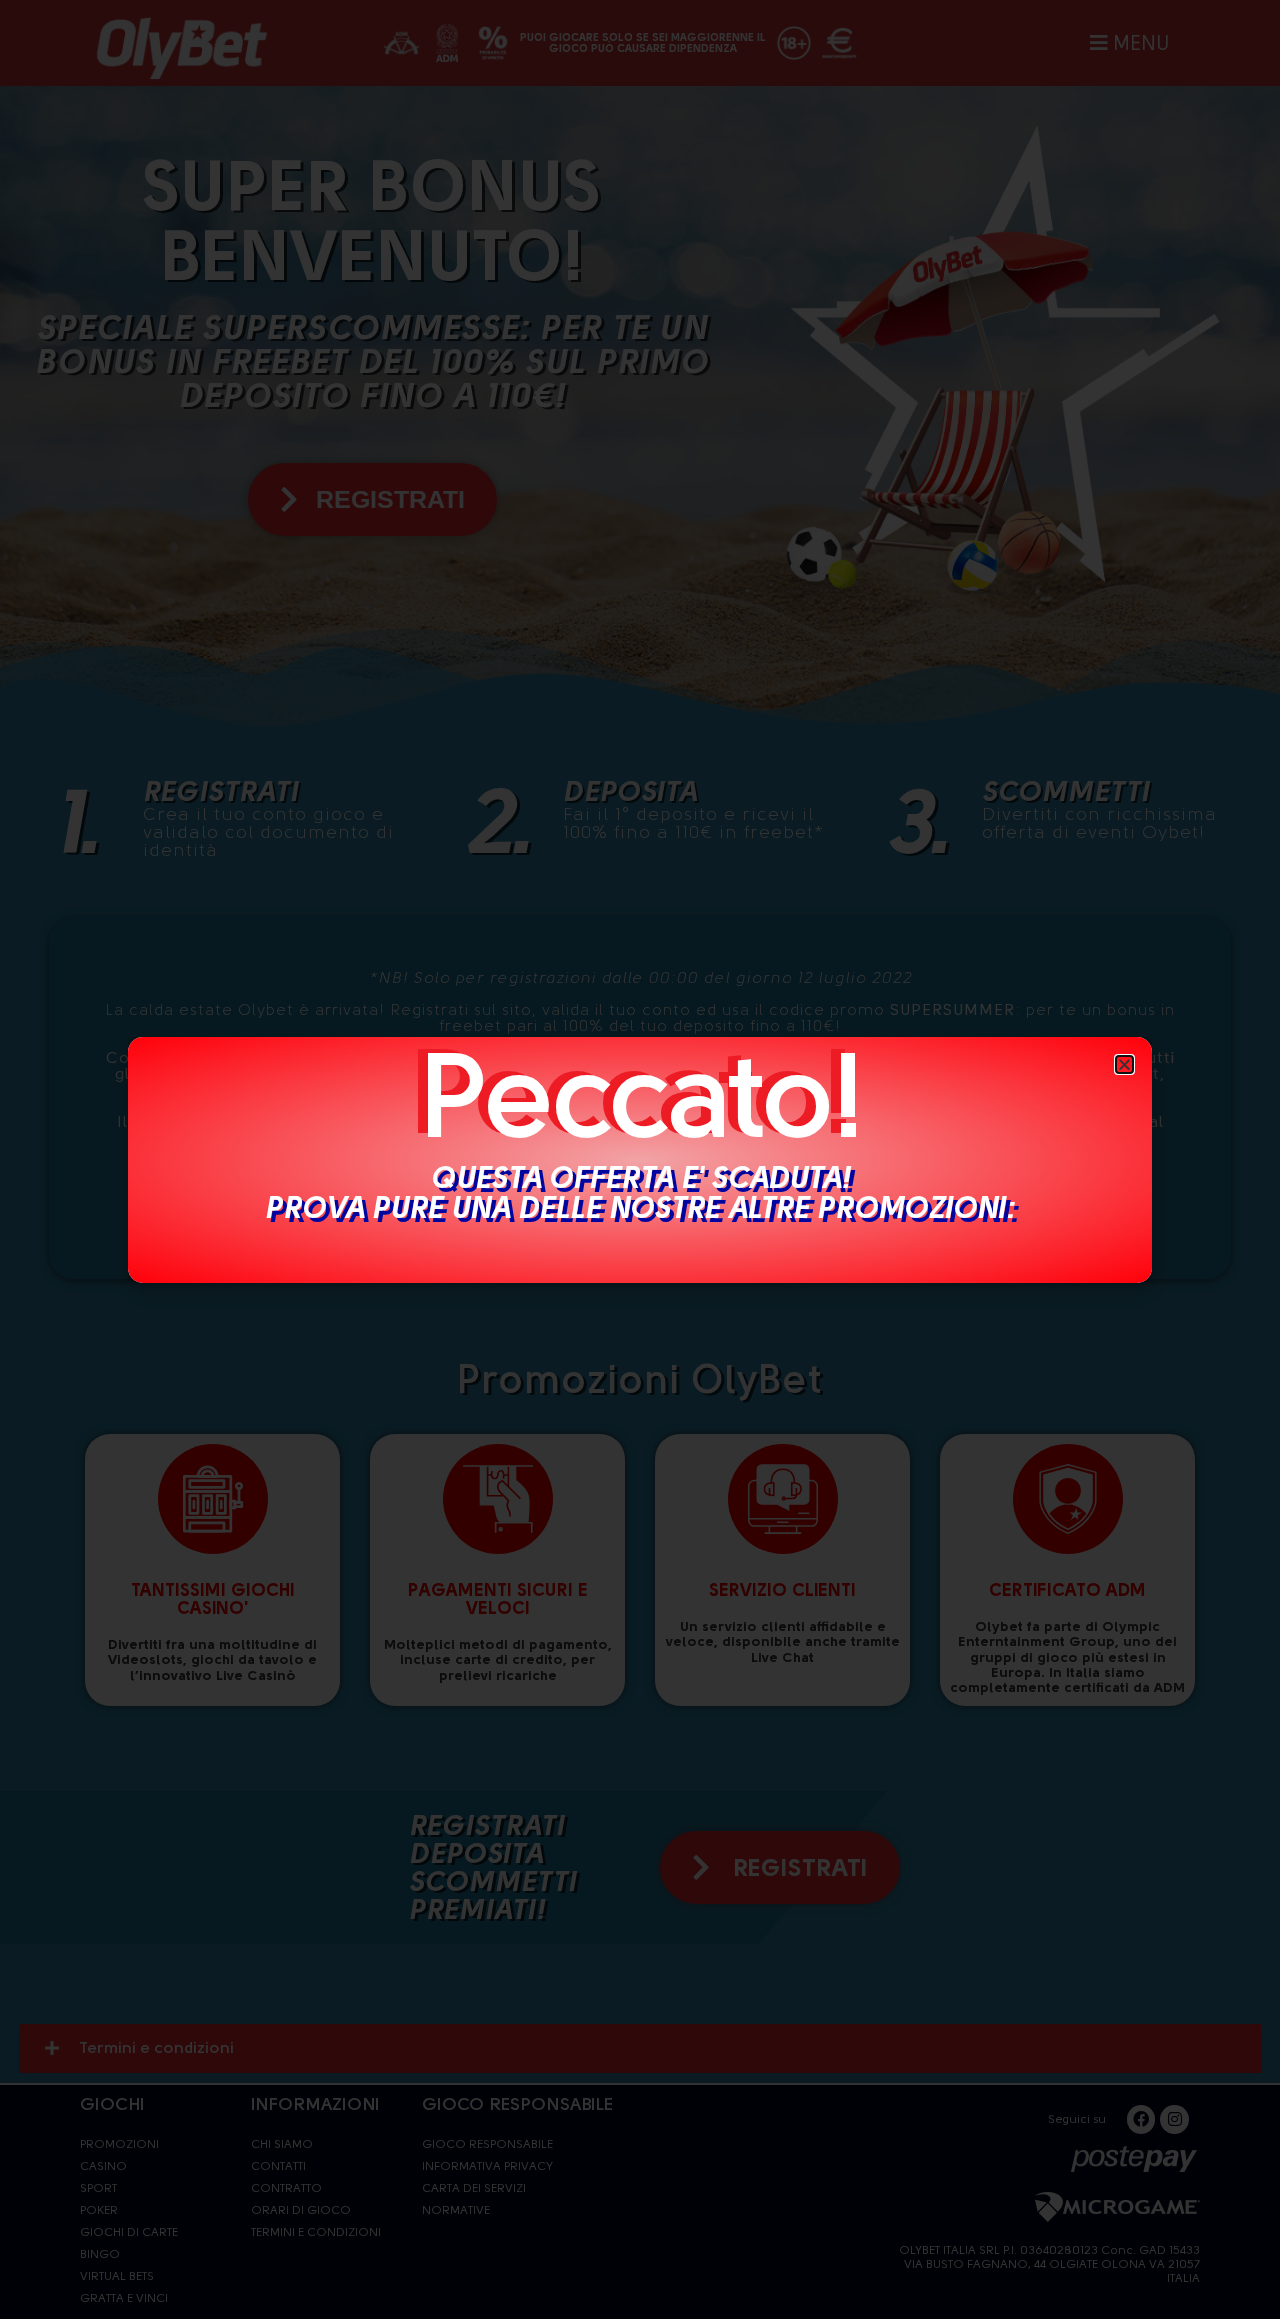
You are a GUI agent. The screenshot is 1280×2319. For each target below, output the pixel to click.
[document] (640, 1159)
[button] (1124, 1064)
